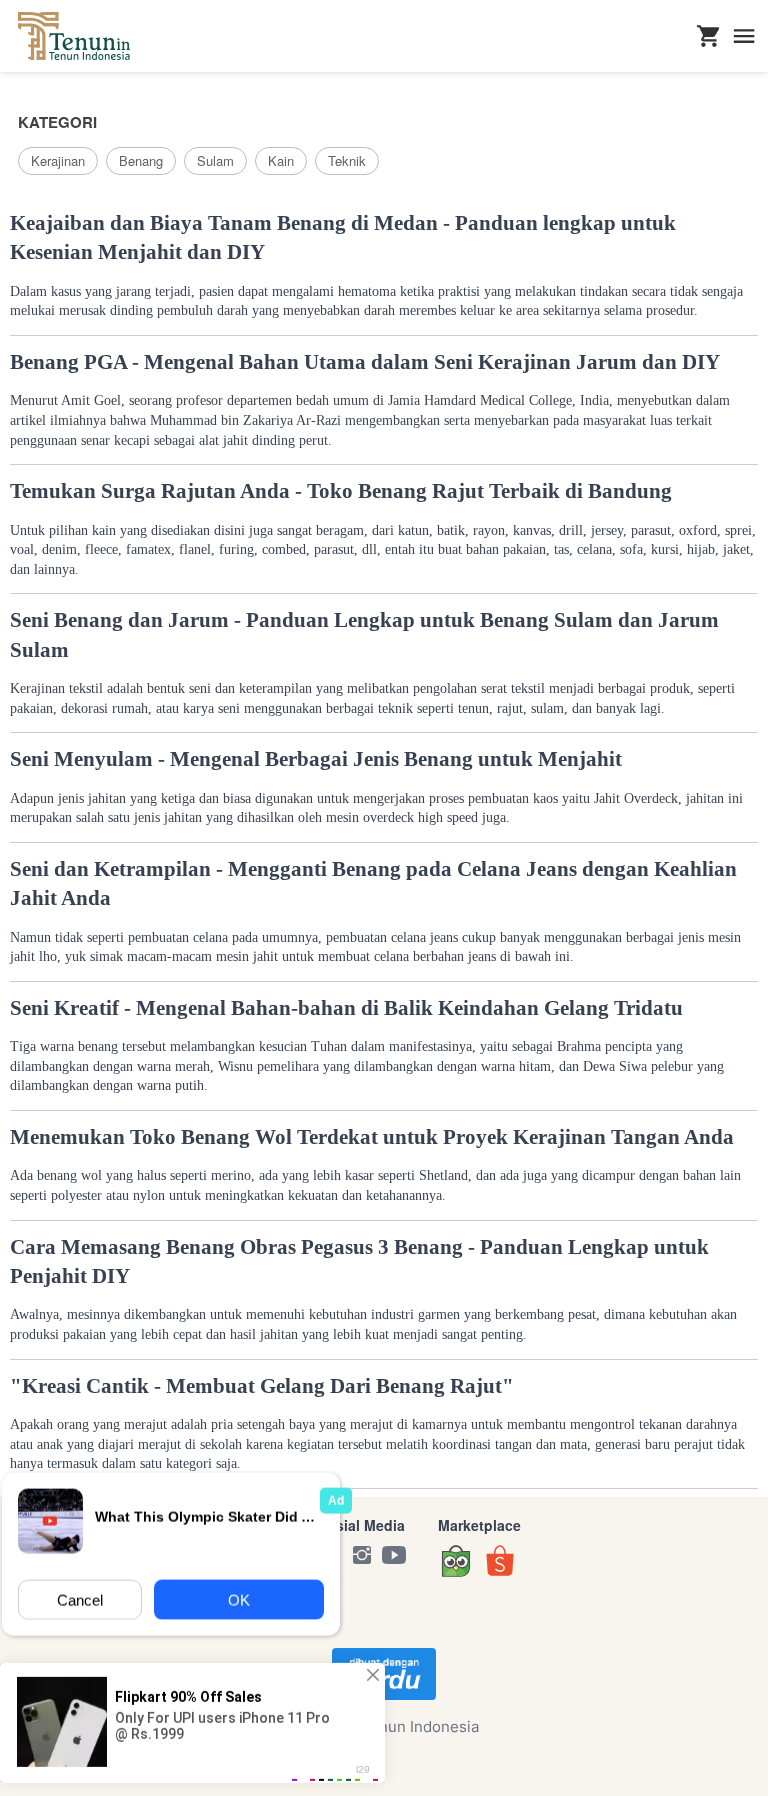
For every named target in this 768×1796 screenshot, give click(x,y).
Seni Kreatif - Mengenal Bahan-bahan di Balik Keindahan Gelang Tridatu (346, 1008)
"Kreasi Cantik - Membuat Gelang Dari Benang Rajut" (262, 1386)
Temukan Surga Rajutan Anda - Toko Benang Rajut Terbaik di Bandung (341, 491)
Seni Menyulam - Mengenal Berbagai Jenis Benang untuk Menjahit (316, 759)
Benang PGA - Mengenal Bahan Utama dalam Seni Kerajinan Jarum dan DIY (365, 362)
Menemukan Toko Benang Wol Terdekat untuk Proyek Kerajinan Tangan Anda (372, 1137)
